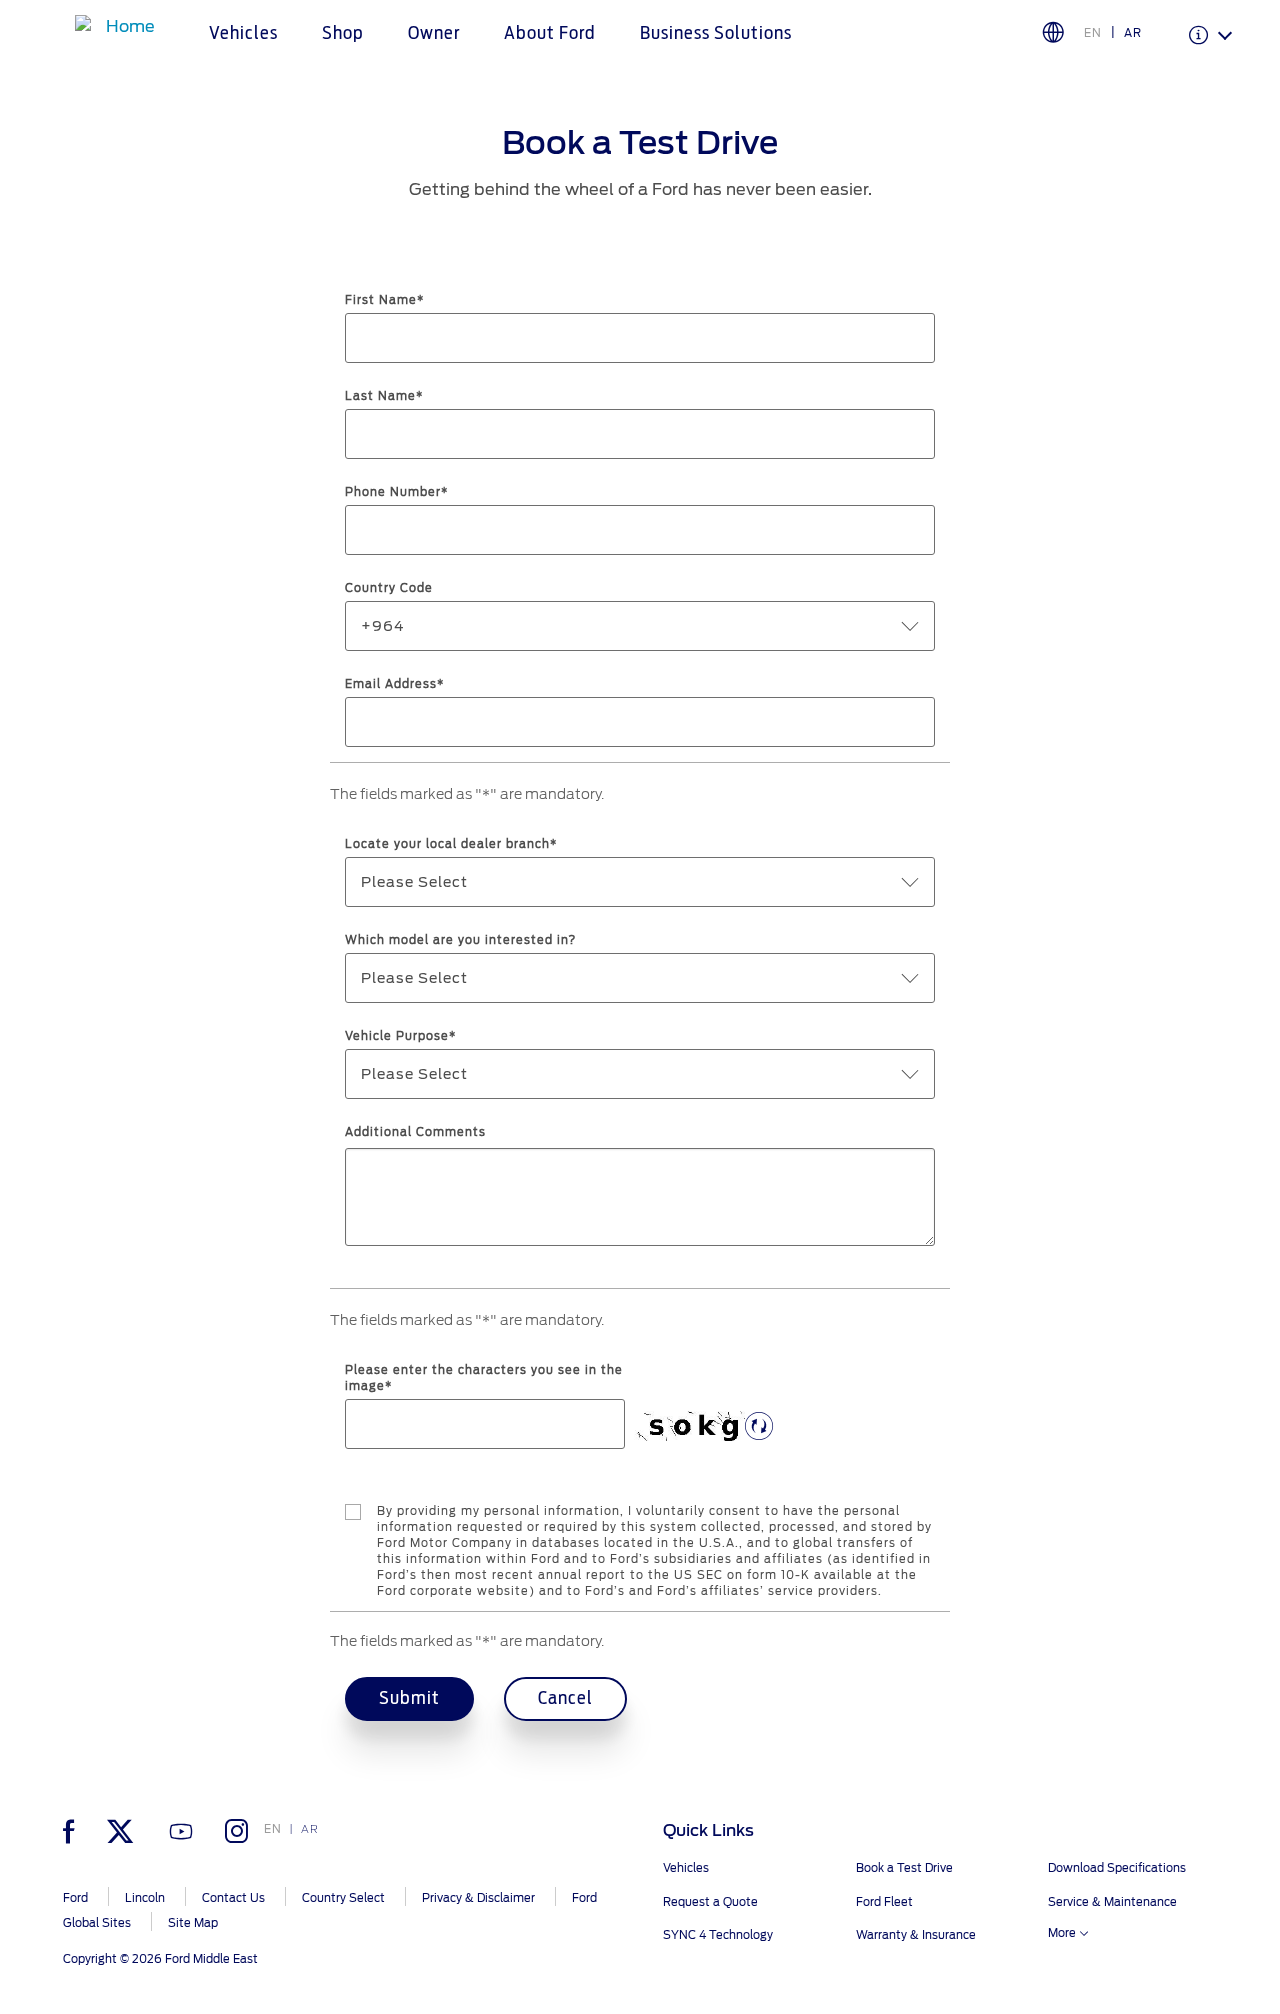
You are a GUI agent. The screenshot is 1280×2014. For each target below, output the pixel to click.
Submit (409, 1699)
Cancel (565, 1699)
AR (1133, 33)
